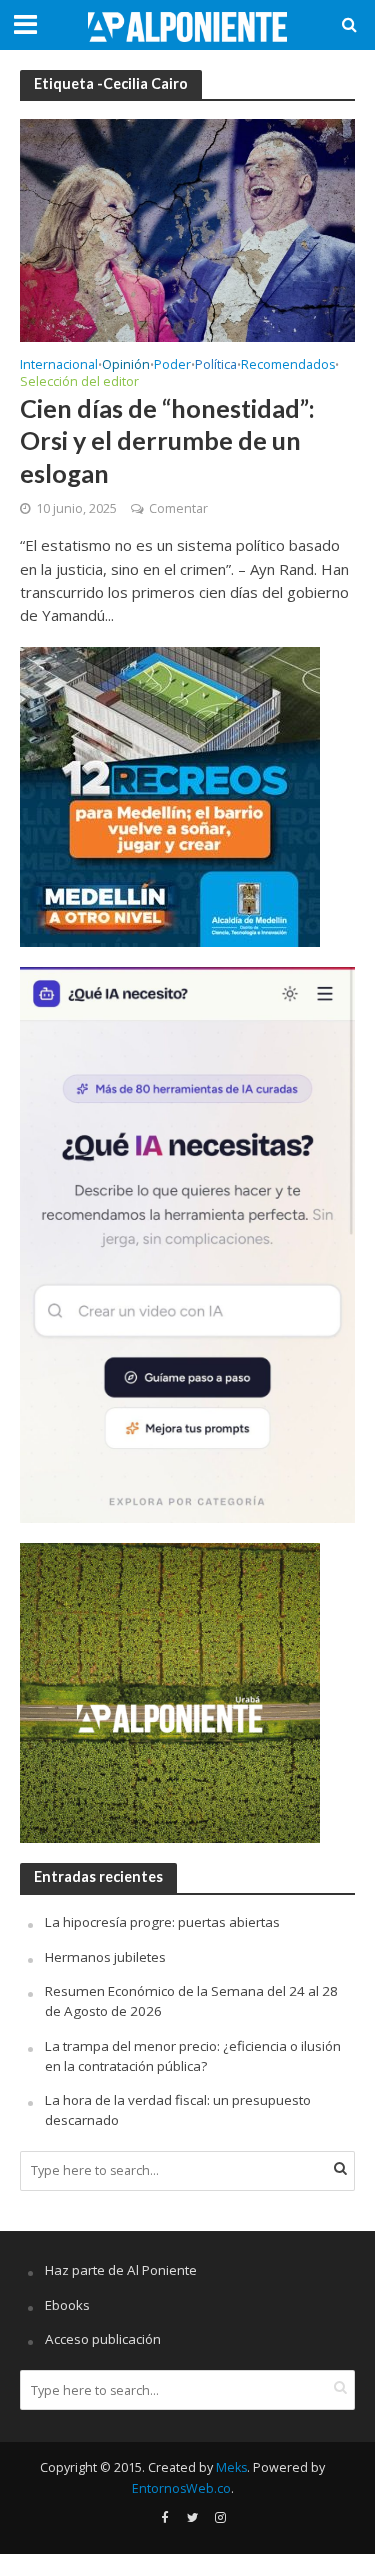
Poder (172, 366)
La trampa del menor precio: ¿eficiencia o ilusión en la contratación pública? (193, 2056)
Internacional (59, 366)
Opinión (126, 366)
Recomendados (288, 366)
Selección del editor (79, 383)
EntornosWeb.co (181, 2488)
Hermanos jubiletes (105, 1957)
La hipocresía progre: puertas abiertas (162, 1922)
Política (216, 366)
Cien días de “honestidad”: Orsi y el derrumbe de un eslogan (167, 440)
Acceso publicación (103, 2339)
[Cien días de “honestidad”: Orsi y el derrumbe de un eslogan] (187, 229)
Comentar (178, 508)
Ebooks (67, 2305)
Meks (231, 2467)
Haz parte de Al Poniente (121, 2270)
